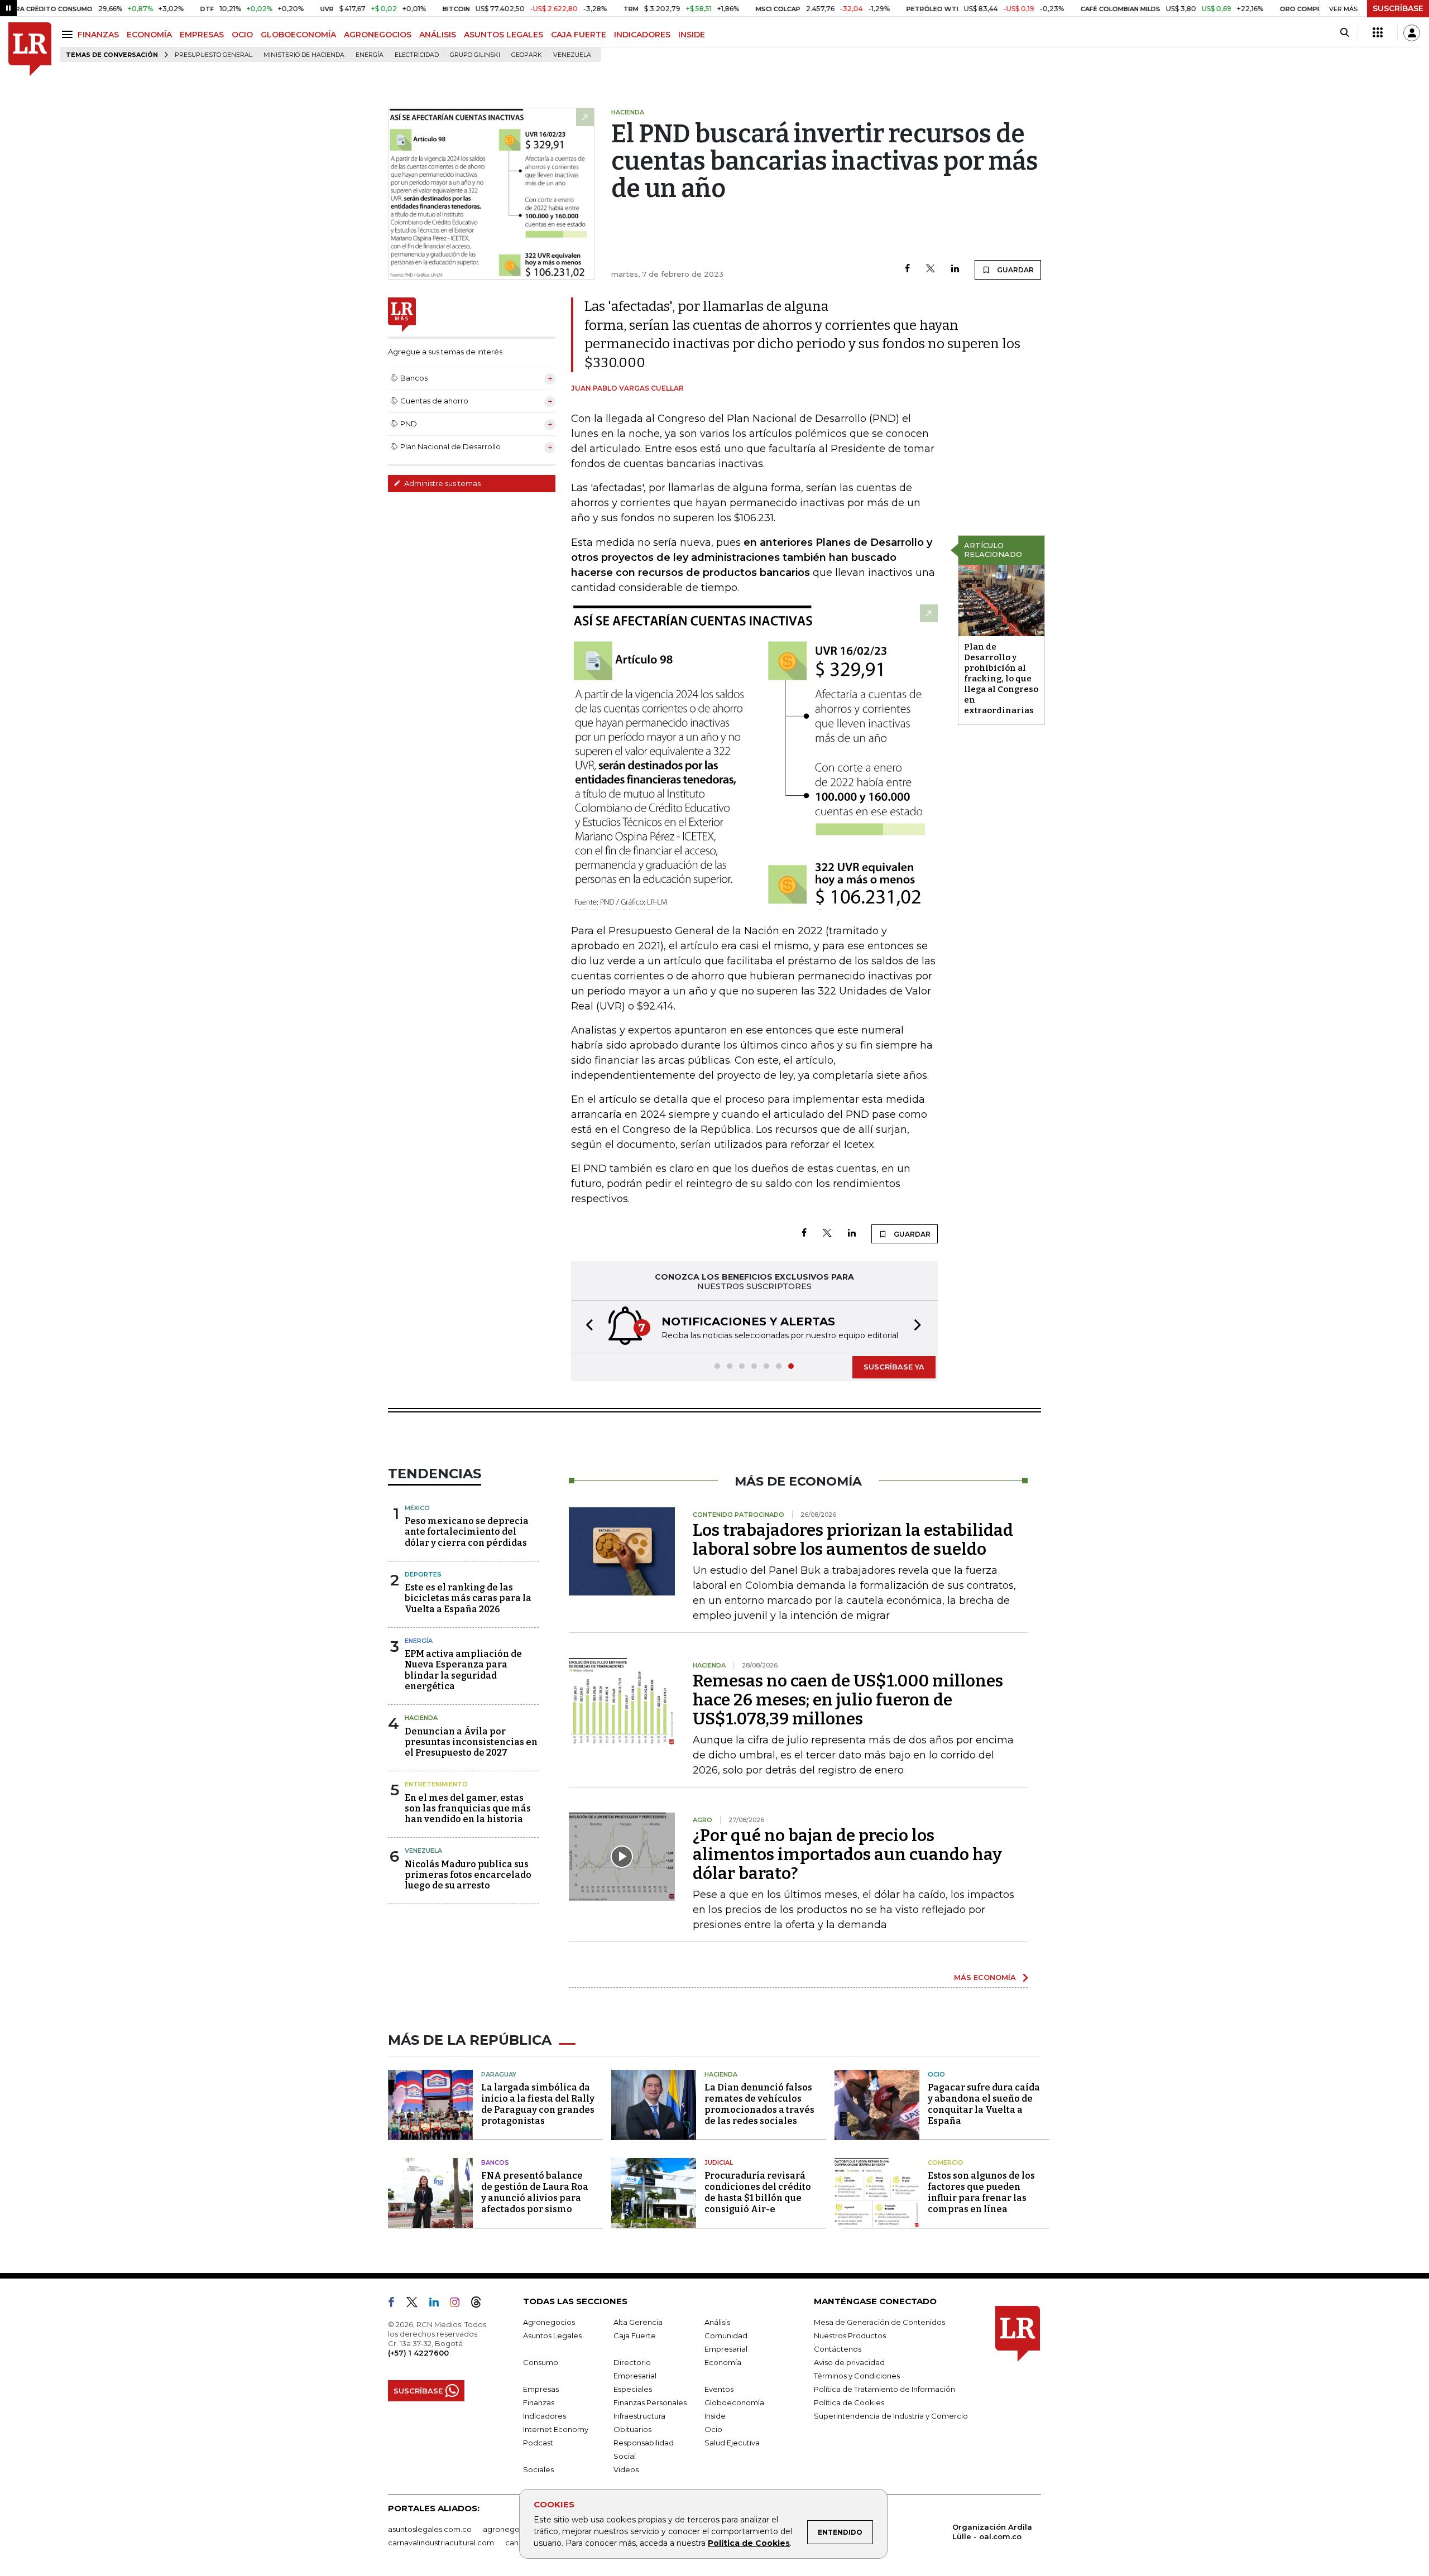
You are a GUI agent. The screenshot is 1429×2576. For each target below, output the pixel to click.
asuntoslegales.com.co (430, 2529)
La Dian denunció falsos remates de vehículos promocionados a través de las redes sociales (759, 2104)
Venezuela (572, 55)
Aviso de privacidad (849, 2362)
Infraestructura (639, 2416)
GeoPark (527, 55)
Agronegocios (549, 2322)
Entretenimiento (436, 1784)
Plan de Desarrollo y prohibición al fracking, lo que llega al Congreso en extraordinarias (1001, 679)
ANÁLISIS (438, 35)
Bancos (495, 2162)
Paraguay (499, 2074)
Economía (723, 2362)
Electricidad (417, 55)
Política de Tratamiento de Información (884, 2389)
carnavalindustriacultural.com (441, 2543)
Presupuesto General (214, 55)
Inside (715, 2416)
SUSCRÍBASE (1398, 8)
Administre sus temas (442, 483)
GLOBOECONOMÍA (298, 35)
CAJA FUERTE (579, 35)
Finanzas (539, 2402)
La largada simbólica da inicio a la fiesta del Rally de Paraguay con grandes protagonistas (538, 2104)
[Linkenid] (438, 2304)
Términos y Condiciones (857, 2376)
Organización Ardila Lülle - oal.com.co (992, 2532)
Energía (370, 55)
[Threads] (481, 2304)
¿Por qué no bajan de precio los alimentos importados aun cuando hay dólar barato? (847, 1854)
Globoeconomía (734, 2402)
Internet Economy (556, 2429)
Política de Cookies (749, 2543)
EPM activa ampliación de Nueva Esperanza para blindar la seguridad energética (463, 1670)
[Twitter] (931, 269)
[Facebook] (907, 269)
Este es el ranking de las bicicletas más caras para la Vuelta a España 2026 (468, 1598)
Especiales (633, 2389)
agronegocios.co (514, 2529)
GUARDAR (1015, 270)
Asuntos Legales (552, 2335)
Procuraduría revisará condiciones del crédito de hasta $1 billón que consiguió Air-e (758, 2192)
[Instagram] (459, 2304)
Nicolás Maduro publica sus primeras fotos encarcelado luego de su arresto (468, 1875)
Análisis (717, 2322)
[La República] (30, 49)
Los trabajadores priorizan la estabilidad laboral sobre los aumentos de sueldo (853, 1540)
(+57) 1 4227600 (418, 2353)
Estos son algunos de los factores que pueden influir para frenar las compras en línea (981, 2192)
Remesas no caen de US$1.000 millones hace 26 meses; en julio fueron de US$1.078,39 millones (848, 1700)
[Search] (1344, 33)
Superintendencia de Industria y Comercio (891, 2416)
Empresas (541, 2389)
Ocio (936, 2074)
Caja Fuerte (635, 2335)
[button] (586, 1327)
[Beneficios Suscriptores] (1378, 33)
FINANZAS (98, 35)
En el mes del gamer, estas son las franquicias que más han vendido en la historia (468, 1808)
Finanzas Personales (650, 2402)
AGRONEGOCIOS (378, 35)
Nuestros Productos (850, 2335)
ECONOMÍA (149, 35)
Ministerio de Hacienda (304, 55)
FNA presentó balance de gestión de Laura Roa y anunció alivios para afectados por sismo (535, 2192)
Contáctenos (838, 2349)
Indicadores (545, 2416)
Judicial (719, 2162)
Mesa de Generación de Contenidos (879, 2322)
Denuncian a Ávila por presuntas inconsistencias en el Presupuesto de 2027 (471, 1742)
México (417, 1508)
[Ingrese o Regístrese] (1412, 33)
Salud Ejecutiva (732, 2443)
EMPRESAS (202, 35)
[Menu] (69, 34)
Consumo (541, 2362)
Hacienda (421, 1718)
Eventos (719, 2389)
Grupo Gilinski (475, 55)
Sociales (538, 2469)
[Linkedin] (955, 269)
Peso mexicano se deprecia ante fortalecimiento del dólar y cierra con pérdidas (467, 1532)
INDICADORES (642, 35)
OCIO (242, 35)
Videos (626, 2469)
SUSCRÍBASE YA (894, 1367)
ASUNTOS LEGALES (503, 35)
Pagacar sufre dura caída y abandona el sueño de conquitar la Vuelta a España (984, 2104)
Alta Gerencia (638, 2322)
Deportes (423, 1574)
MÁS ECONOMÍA (985, 1977)
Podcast (538, 2443)
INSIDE (692, 35)
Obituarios (632, 2429)
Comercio (946, 2162)
